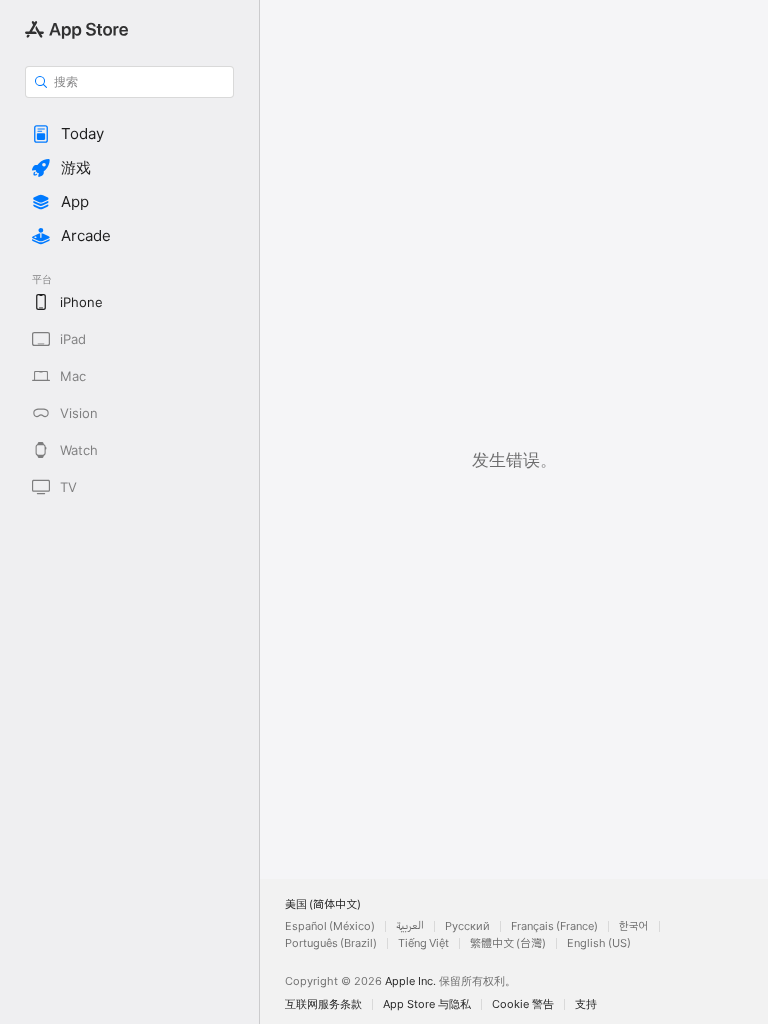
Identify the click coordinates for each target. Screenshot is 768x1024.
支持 (586, 1004)
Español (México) (330, 926)
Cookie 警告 (523, 1004)
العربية (410, 926)
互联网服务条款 (323, 1004)
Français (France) (554, 926)
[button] (129, 134)
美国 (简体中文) (323, 904)
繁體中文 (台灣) (508, 943)
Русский (467, 926)
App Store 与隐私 (427, 1004)
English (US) (599, 943)
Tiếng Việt (423, 943)
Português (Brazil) (331, 943)
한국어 (634, 926)
